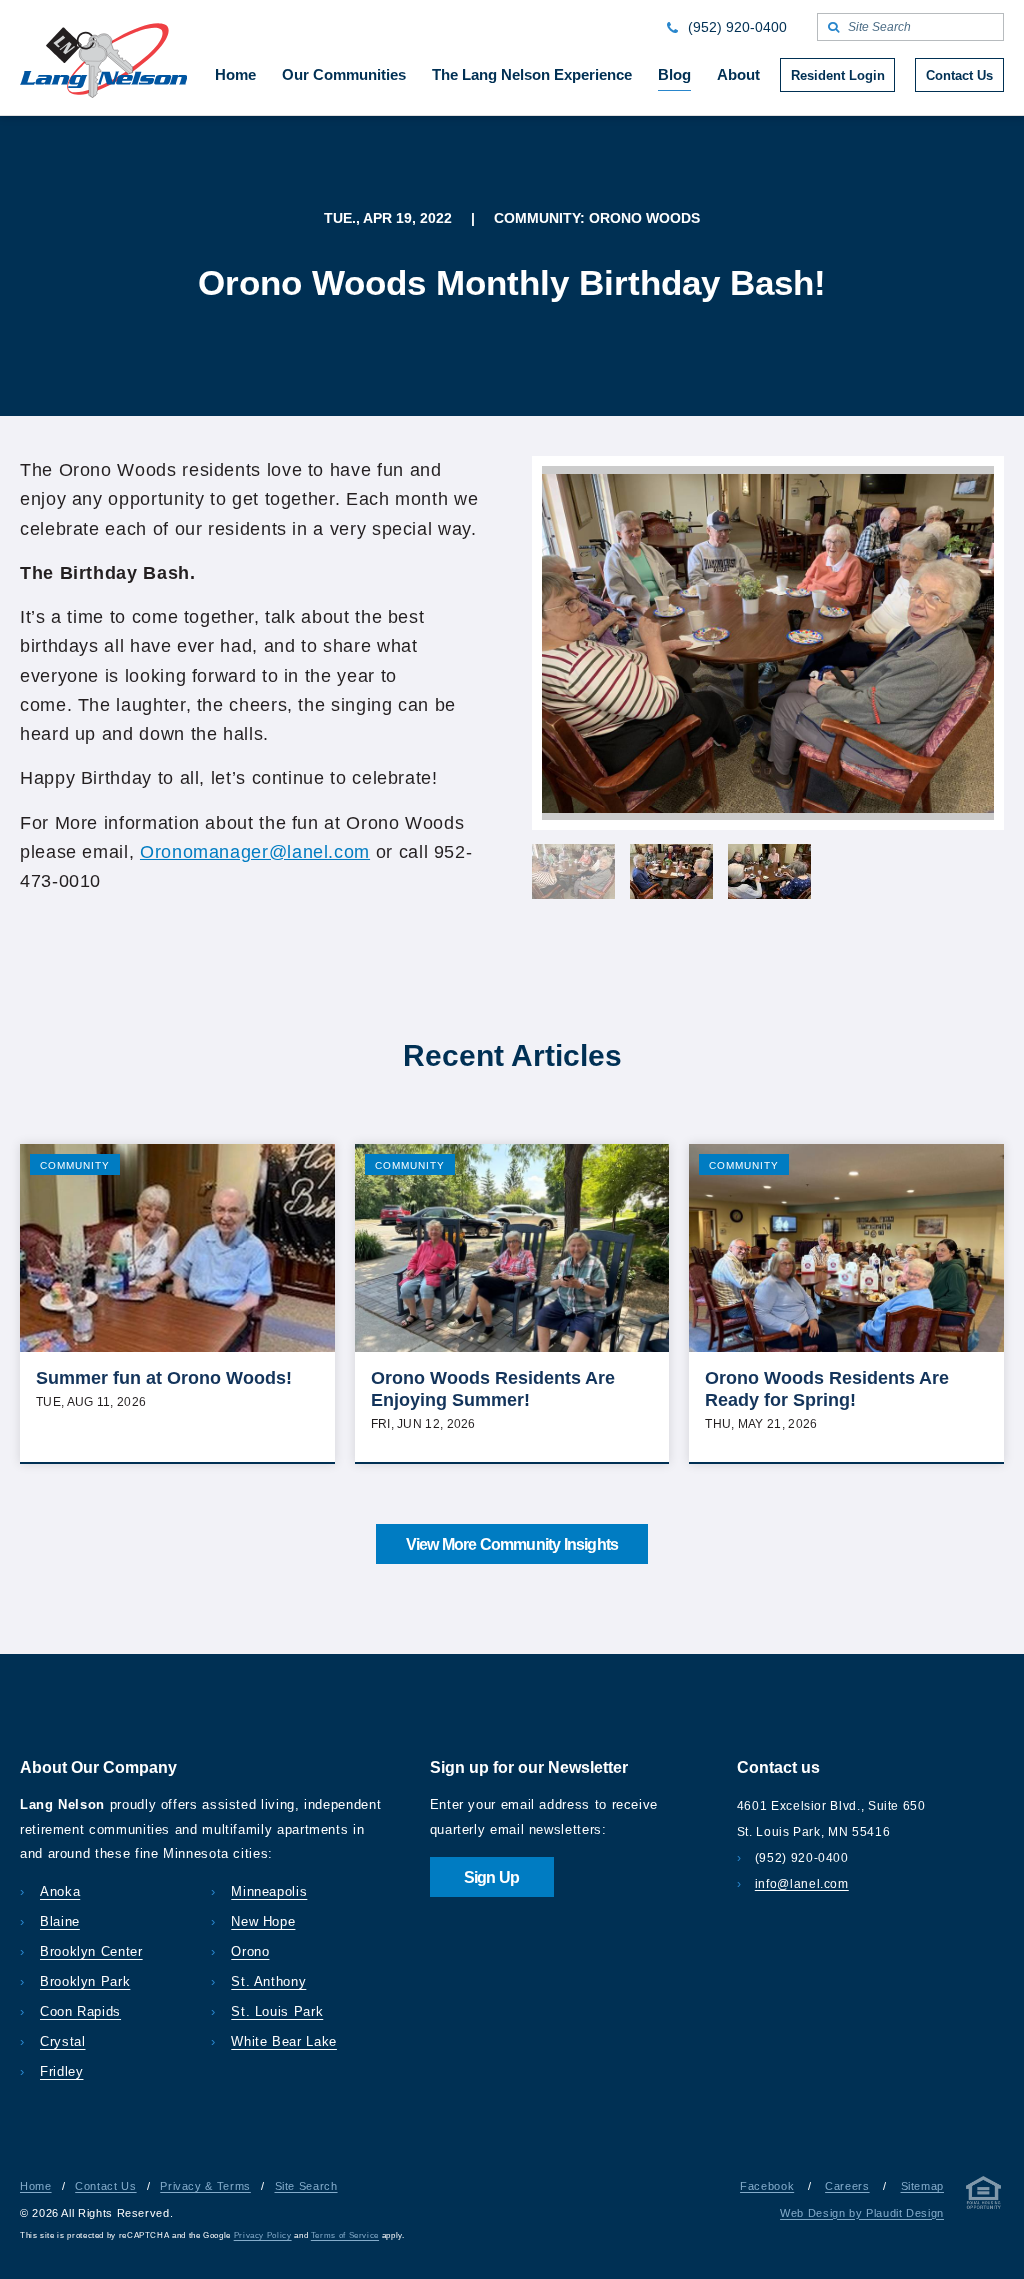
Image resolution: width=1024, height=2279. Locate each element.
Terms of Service (345, 2235)
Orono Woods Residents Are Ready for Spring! (827, 1389)
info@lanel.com (802, 1884)
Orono (250, 1951)
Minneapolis (269, 1891)
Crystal (62, 2041)
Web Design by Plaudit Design (862, 2213)
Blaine (60, 1921)
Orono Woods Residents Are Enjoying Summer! (493, 1389)
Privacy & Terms (205, 2186)
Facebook (767, 2186)
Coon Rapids (80, 2011)
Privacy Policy (263, 2235)
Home (36, 2186)
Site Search (306, 2186)
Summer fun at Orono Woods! (164, 1378)
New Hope (263, 1921)
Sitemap (922, 2186)
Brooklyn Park (85, 1981)
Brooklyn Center (91, 1951)
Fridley (61, 2071)
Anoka (60, 1891)
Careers (847, 2186)
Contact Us (105, 2186)
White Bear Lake (284, 2041)
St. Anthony (268, 1981)
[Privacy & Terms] (984, 2196)
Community (75, 1165)
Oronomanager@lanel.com (255, 852)
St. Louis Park (277, 2011)
